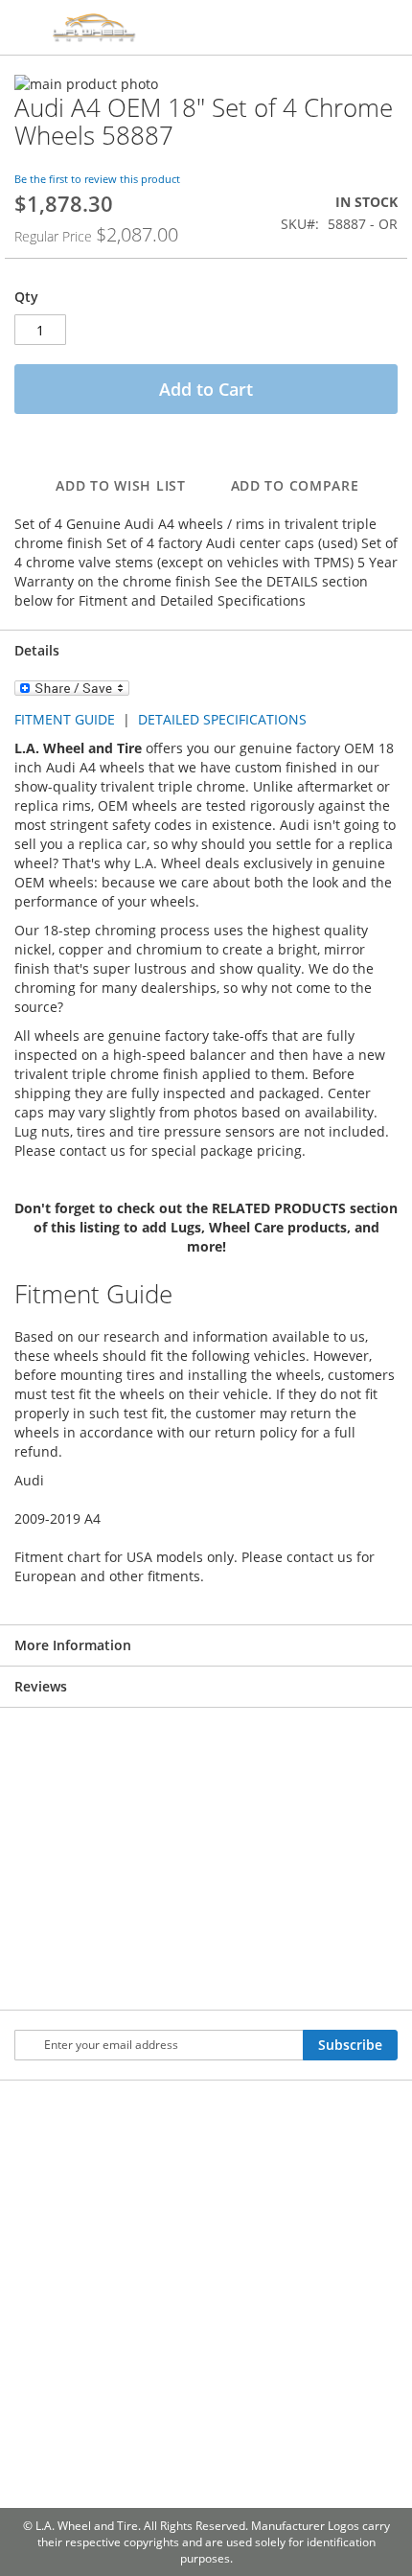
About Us (40, 2164)
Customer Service (47, 2258)
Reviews (41, 1686)
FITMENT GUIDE (65, 719)
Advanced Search (119, 2293)
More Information (73, 1645)
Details (37, 650)
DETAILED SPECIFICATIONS (222, 719)
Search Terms (121, 2234)
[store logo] (149, 28)
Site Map (116, 2184)
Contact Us (45, 2207)
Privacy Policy (46, 2317)
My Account (198, 2173)
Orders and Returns (200, 2231)
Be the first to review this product (97, 179)
